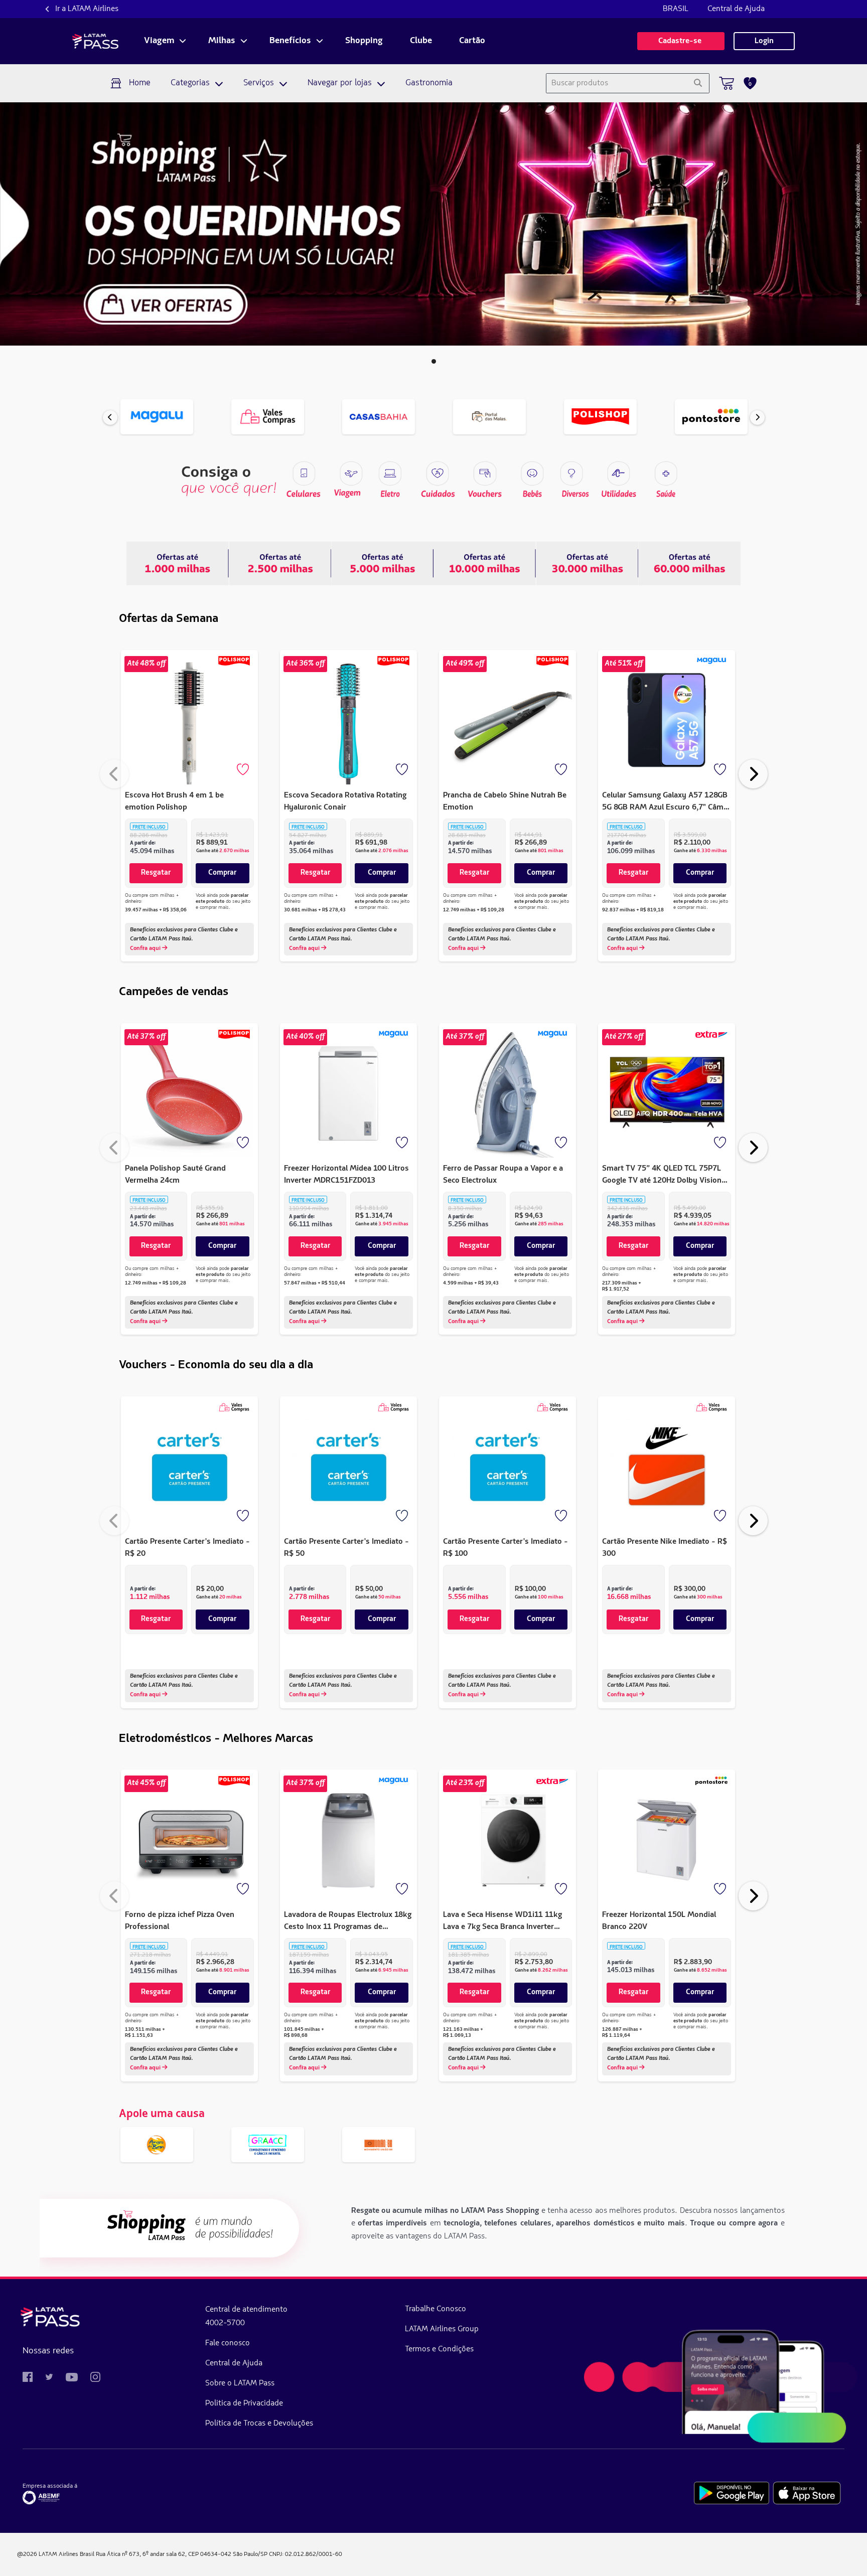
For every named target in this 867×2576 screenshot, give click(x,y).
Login (764, 41)
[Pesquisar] (698, 83)
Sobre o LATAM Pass (240, 2383)
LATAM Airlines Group (442, 2329)
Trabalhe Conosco (436, 2309)
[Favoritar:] (244, 770)
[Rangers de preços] (280, 563)
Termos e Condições (439, 2349)
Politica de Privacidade (244, 2403)
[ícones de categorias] (666, 473)
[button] (434, 361)
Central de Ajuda (736, 9)
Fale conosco (228, 2343)
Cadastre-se (681, 41)
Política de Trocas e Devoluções (259, 2424)
